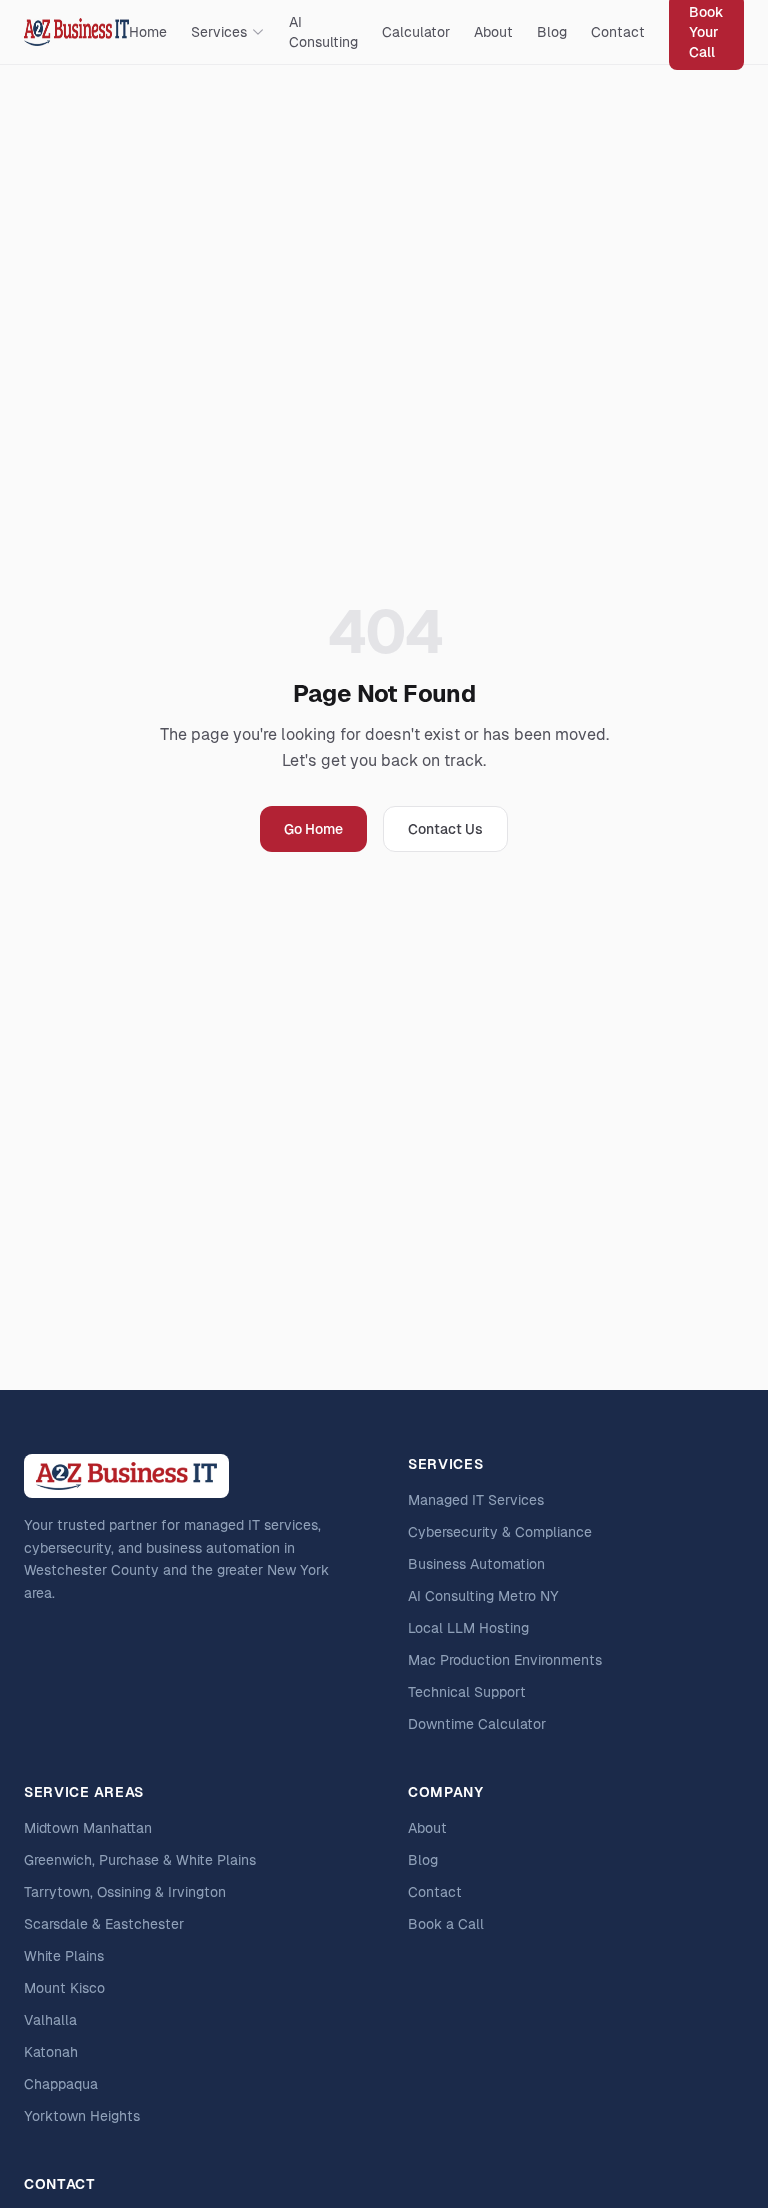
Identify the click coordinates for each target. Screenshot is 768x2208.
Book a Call (446, 1924)
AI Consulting (323, 32)
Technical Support (467, 1692)
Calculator (416, 32)
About (493, 32)
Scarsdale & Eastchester (104, 1924)
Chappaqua (61, 2084)
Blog (552, 32)
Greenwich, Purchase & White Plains (140, 1860)
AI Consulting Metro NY (483, 1596)
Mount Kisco (64, 1988)
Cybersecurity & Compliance (500, 1532)
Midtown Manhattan (88, 1828)
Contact (618, 32)
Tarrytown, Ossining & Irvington (125, 1892)
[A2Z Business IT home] (76, 32)
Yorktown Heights (82, 2116)
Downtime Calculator (477, 1724)
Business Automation (476, 1564)
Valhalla (50, 2020)
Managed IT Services (476, 1500)
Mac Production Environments (505, 1660)
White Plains (64, 1956)
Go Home (313, 829)
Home (148, 32)
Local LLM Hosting (468, 1628)
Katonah (51, 2052)
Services (219, 32)
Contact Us (445, 829)
